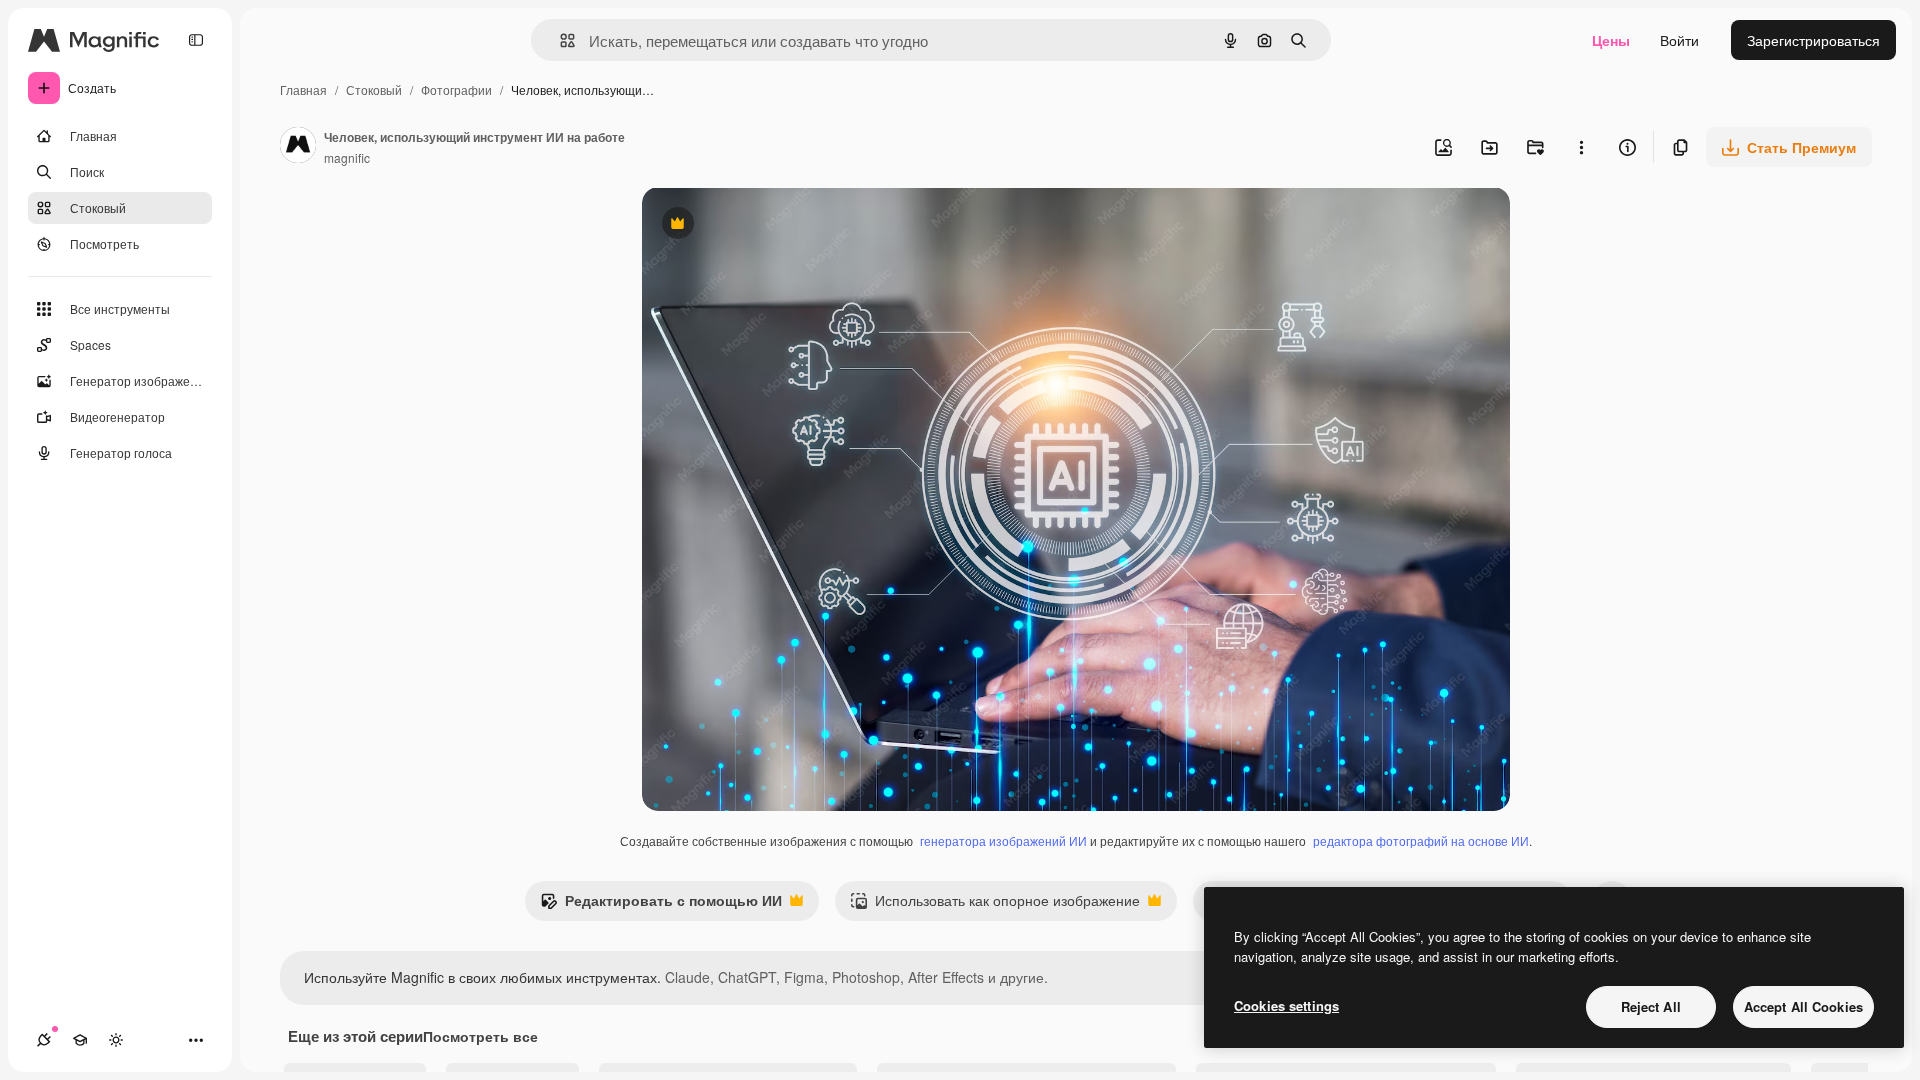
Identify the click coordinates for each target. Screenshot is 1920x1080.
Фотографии (456, 89)
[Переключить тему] (116, 1040)
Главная (303, 89)
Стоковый (374, 89)
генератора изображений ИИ (1003, 840)
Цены (1611, 40)
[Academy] (80, 1040)
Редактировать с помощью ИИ (661, 905)
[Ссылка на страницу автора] (298, 147)
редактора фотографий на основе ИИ (1421, 840)
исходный (776, 225)
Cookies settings (1286, 1005)
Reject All (1651, 1006)
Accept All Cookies (1803, 1006)
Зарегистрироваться (1813, 40)
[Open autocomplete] (559, 40)
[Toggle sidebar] (196, 40)
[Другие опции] (1581, 147)
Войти (1679, 40)
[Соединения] (44, 1040)
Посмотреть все (480, 1036)
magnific (347, 157)
